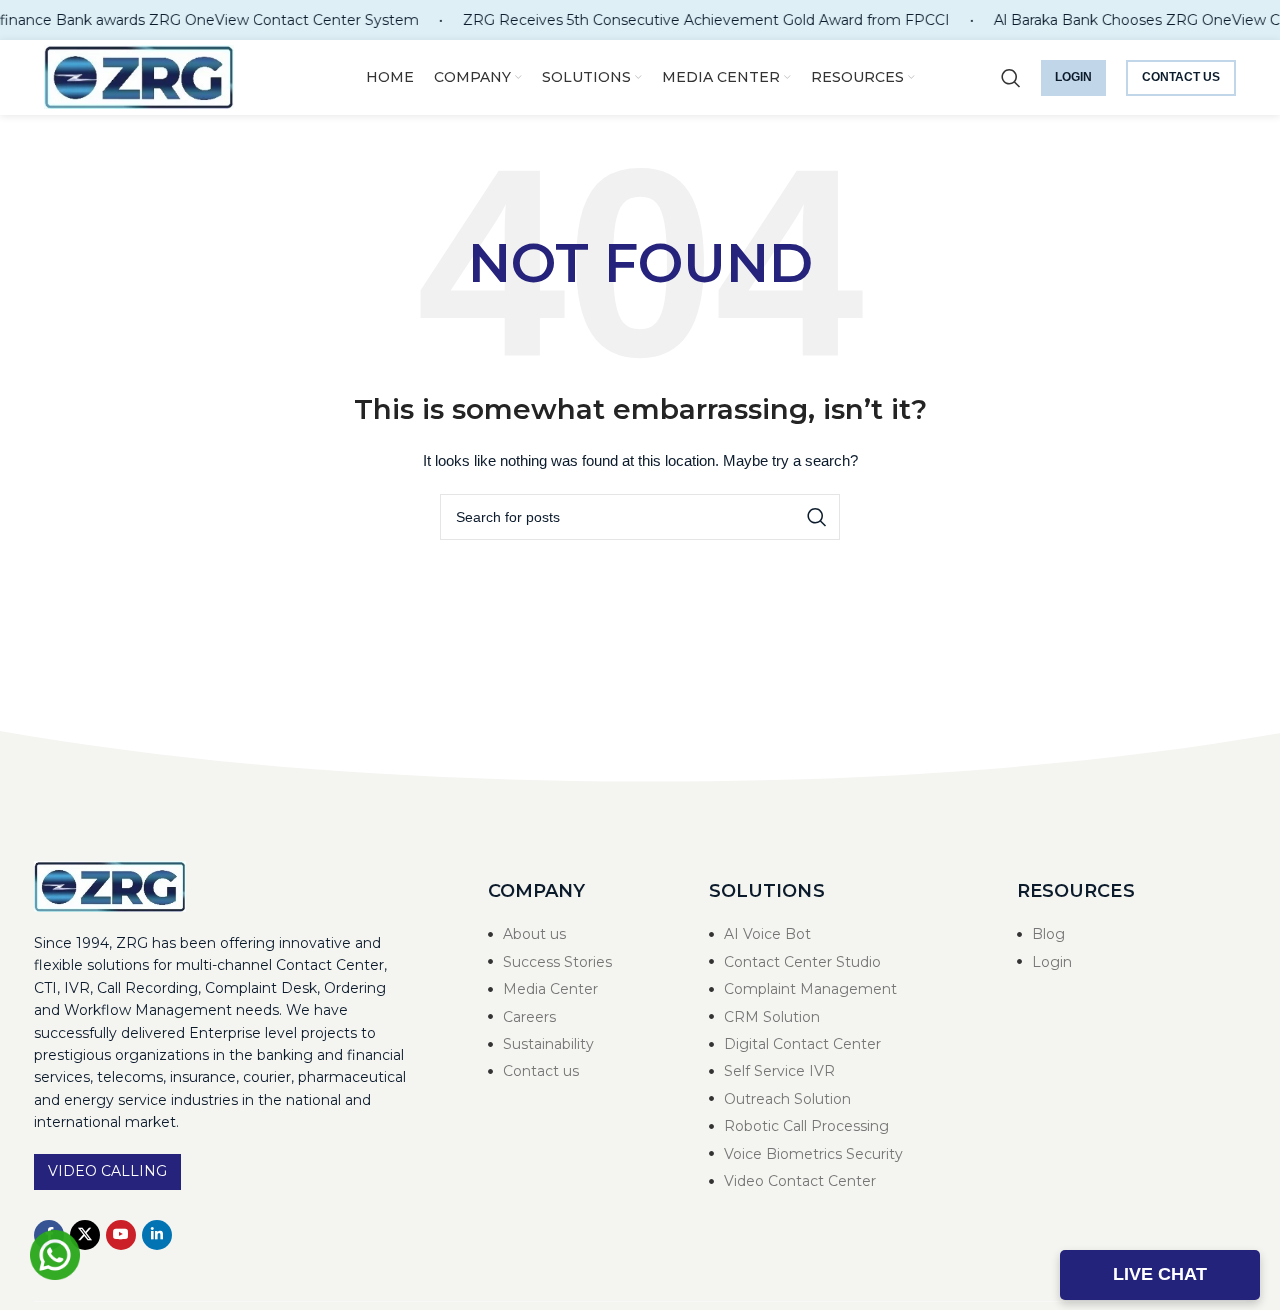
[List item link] (579, 934)
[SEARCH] (817, 517)
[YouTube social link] (121, 1235)
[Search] (1011, 78)
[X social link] (85, 1235)
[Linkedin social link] (157, 1235)
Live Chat (1160, 1274)
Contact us (1181, 77)
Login (1073, 77)
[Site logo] (139, 76)
